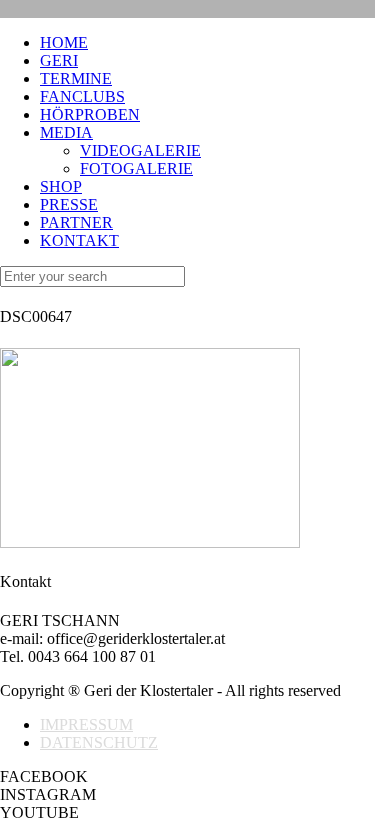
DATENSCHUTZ (99, 742)
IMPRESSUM (86, 724)
